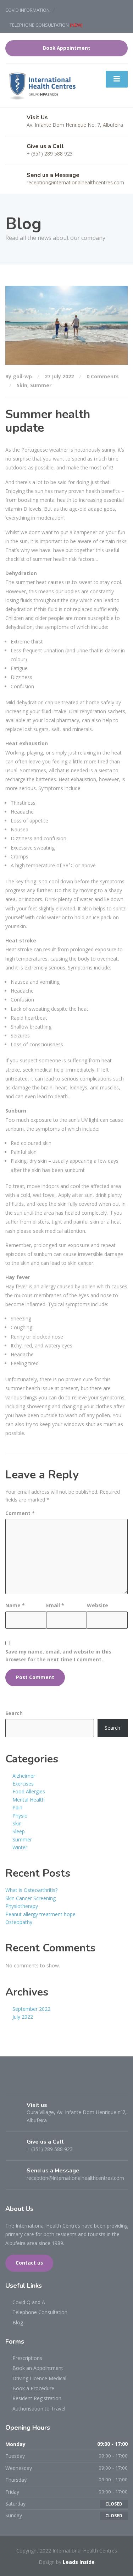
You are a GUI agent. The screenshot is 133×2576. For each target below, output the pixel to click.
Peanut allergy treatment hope (40, 1914)
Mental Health (29, 1800)
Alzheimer (24, 1776)
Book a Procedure (33, 2388)
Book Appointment (67, 48)
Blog (18, 2322)
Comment (20, 1513)
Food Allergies (29, 1791)
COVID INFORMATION (27, 10)
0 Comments (103, 376)
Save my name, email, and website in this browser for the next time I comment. (58, 1655)
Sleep (19, 1831)
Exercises (23, 1784)
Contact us (29, 2263)
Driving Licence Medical (39, 2378)
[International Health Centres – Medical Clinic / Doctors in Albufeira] (42, 85)
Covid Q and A (29, 2302)
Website (98, 1605)
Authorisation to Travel (39, 2409)
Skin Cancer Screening (31, 1898)
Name (15, 1605)
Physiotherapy (22, 1906)
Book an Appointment (38, 2368)
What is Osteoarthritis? (31, 1890)
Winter (20, 1847)
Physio (20, 1816)
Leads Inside (79, 2562)
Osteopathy (19, 1922)
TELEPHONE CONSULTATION (46, 25)
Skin (22, 385)
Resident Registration (37, 2398)
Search (14, 1713)
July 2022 (23, 2017)
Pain (17, 1807)
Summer (41, 385)
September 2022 (31, 2009)
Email (55, 1605)
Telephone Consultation (40, 2312)
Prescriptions (27, 2358)
